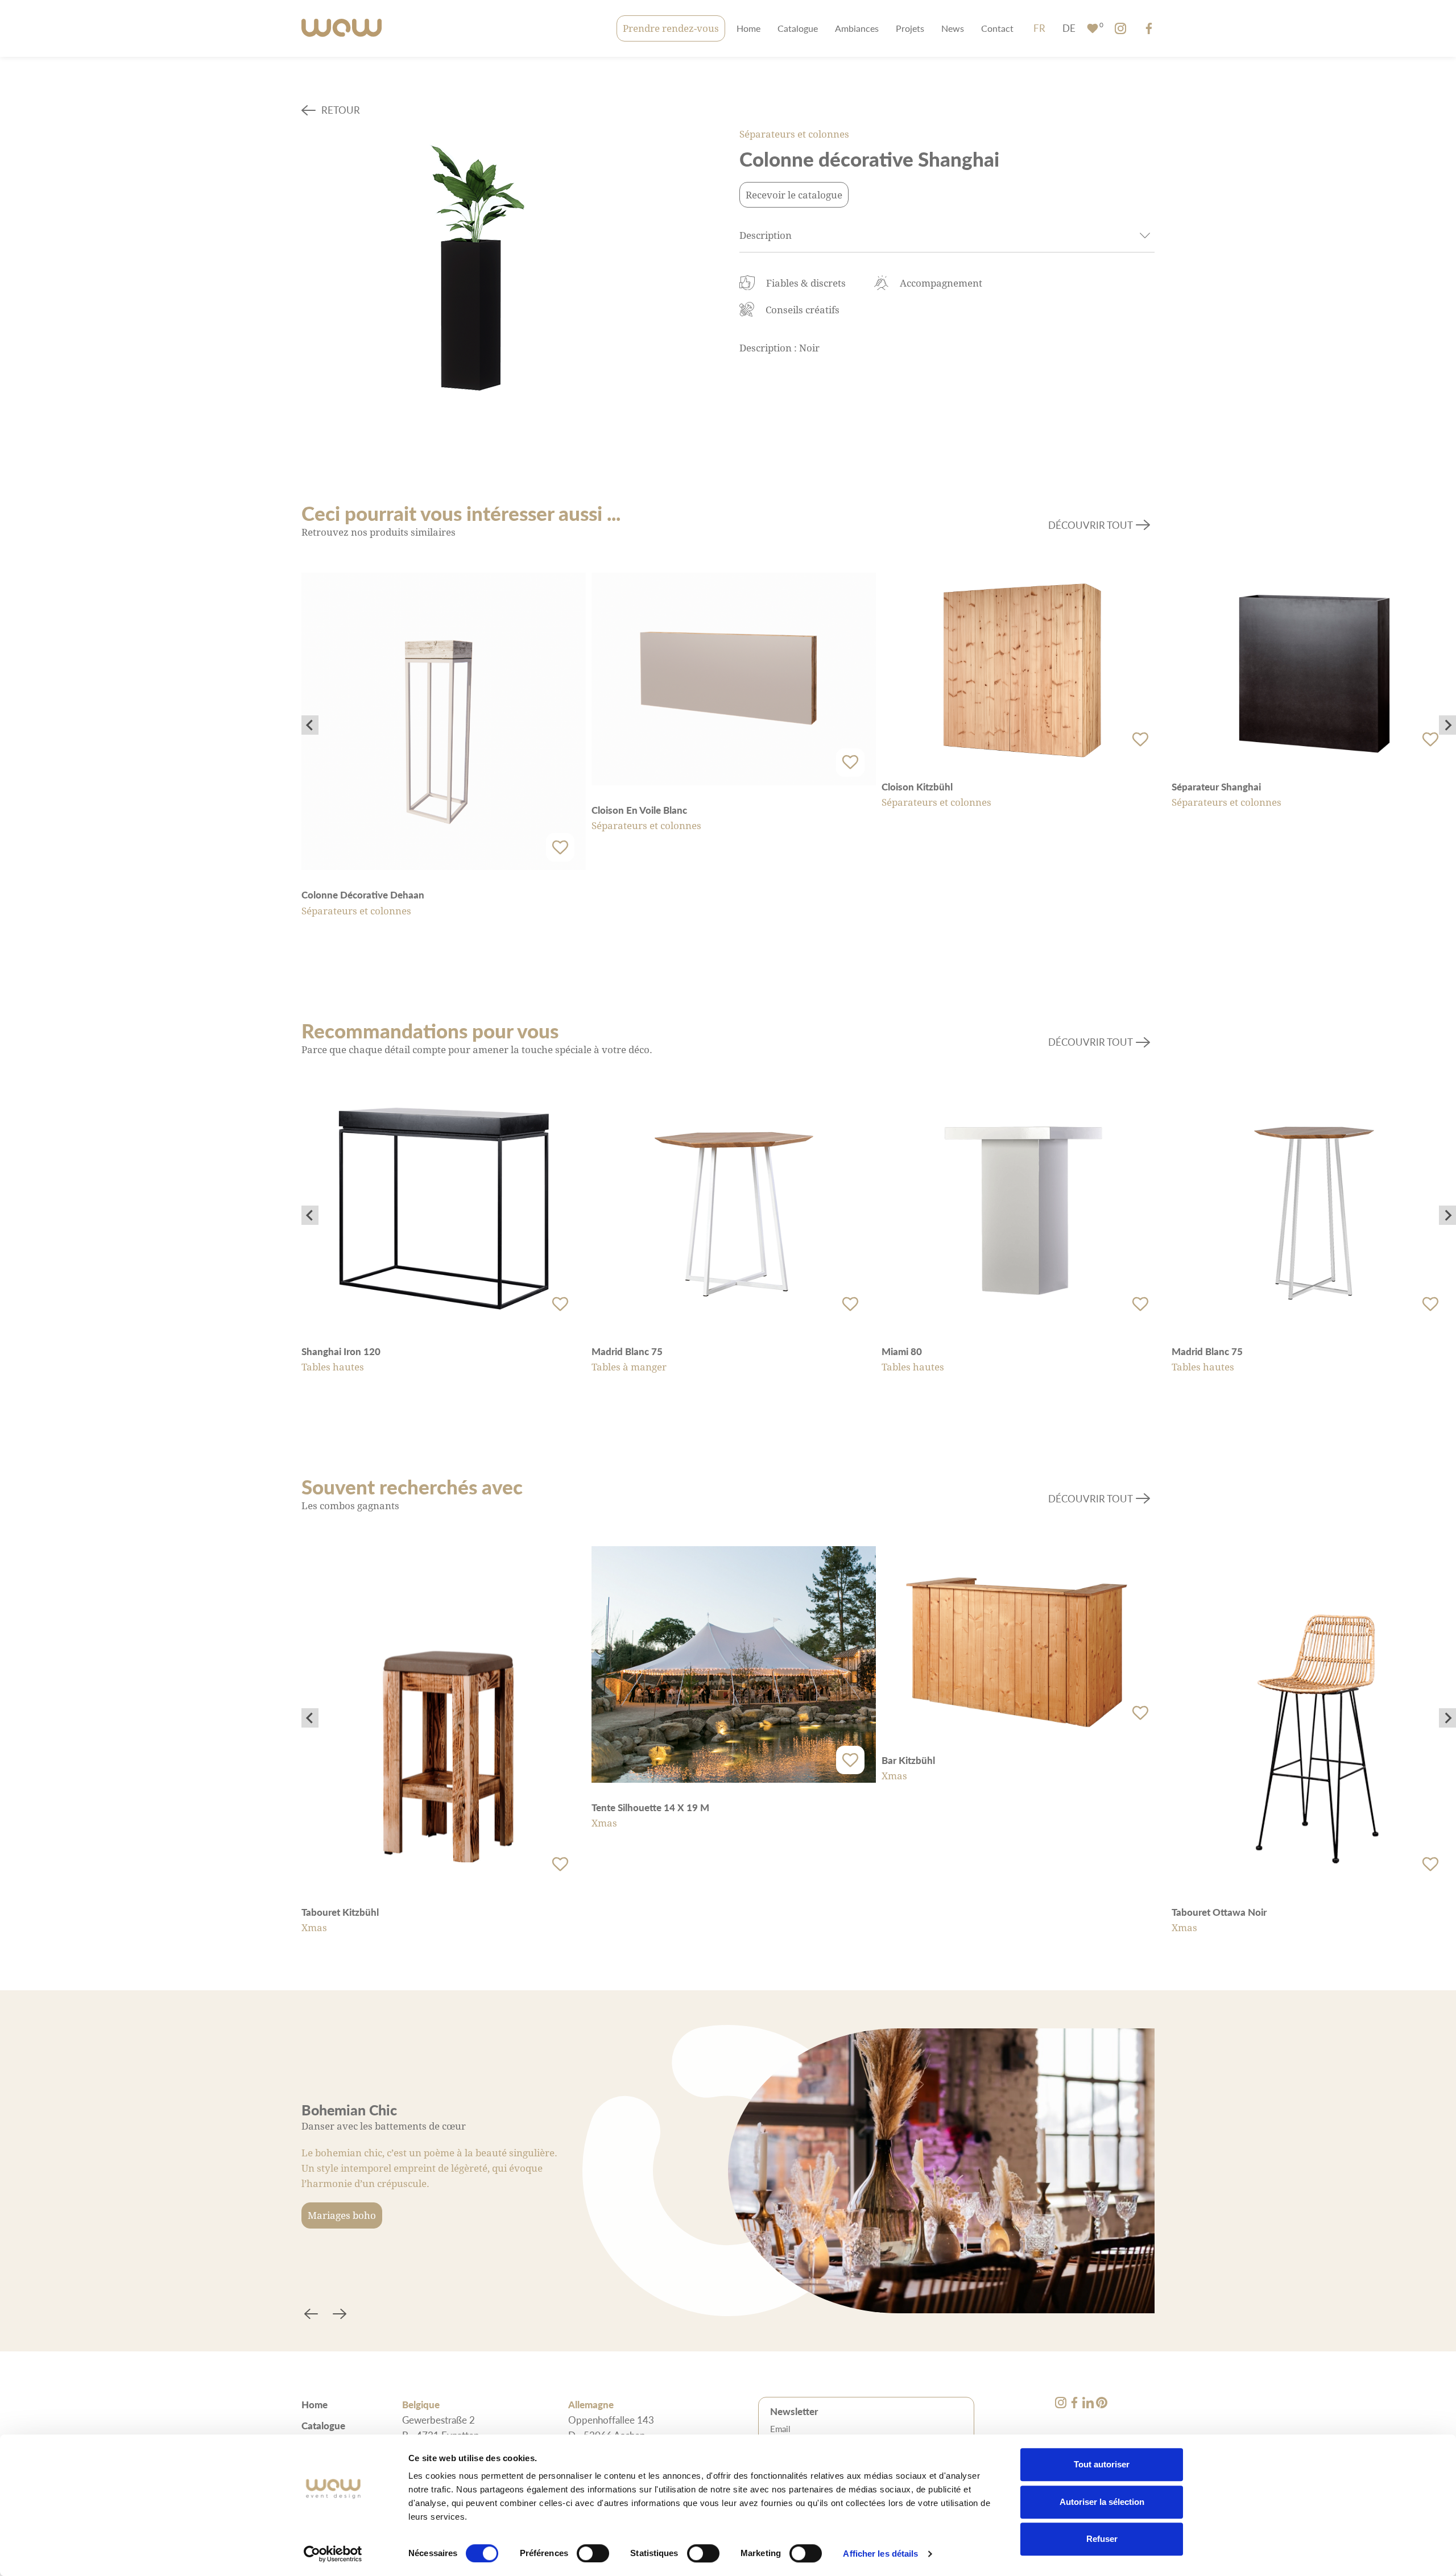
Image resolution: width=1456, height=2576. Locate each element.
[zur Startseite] (342, 29)
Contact (997, 28)
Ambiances (857, 28)
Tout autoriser (1102, 2464)
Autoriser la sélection (1102, 2502)
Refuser (1102, 2539)
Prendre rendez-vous (671, 28)
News (953, 28)
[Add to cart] (560, 847)
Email (780, 2429)
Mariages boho (342, 2215)
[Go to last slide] (310, 725)
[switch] (593, 2553)
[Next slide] (1447, 725)
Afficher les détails (880, 2554)
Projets (910, 28)
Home (748, 28)
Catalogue (798, 28)
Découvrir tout (1091, 525)
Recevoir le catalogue (794, 195)
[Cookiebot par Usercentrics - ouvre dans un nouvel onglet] (333, 2554)
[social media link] (1120, 28)
